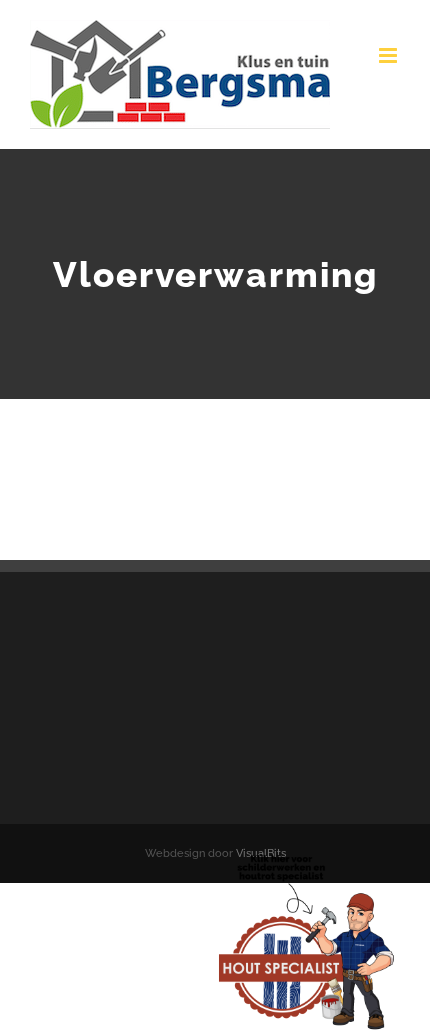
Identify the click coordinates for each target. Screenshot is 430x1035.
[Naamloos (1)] (307, 857)
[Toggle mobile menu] (389, 55)
